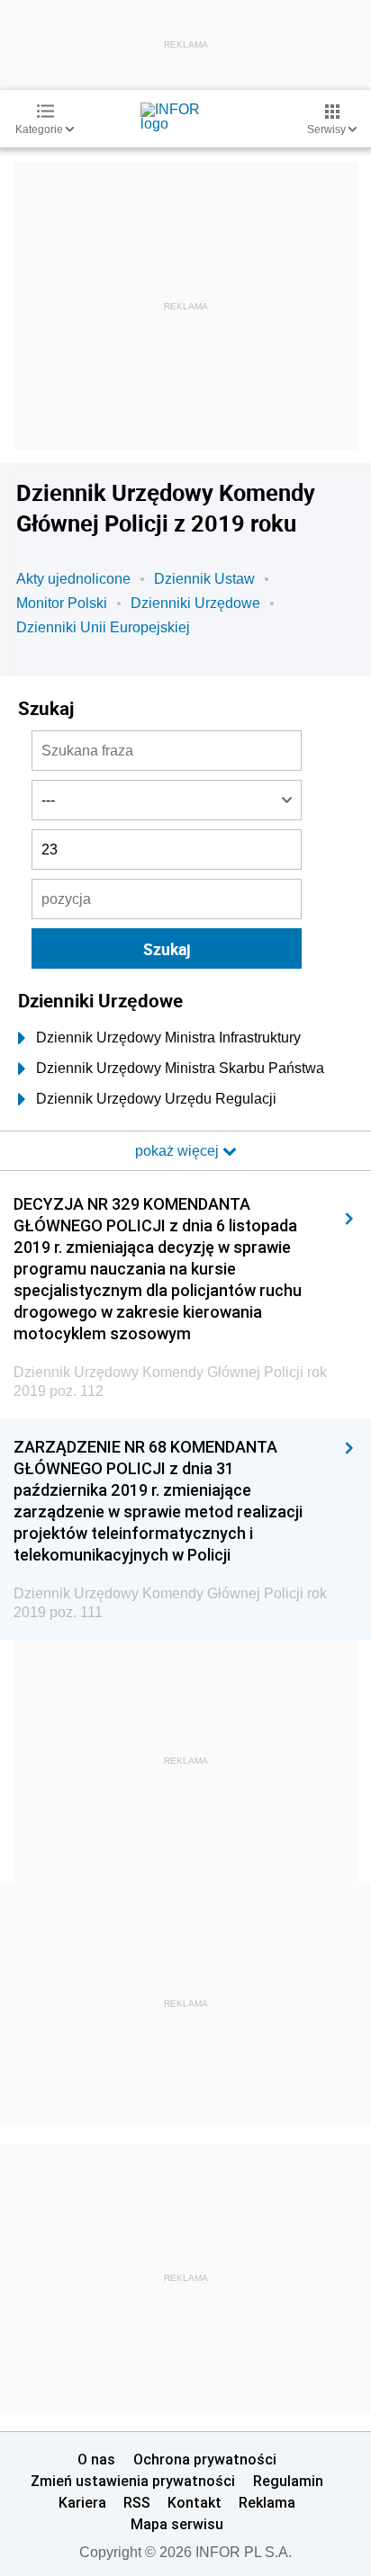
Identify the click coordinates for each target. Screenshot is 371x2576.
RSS (137, 2502)
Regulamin (288, 2481)
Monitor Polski (62, 603)
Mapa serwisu (177, 2524)
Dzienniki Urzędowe (195, 603)
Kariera (82, 2502)
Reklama (267, 2502)
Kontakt (195, 2502)
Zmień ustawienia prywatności (133, 2481)
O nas (96, 2459)
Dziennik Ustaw (204, 579)
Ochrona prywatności (205, 2459)
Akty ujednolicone (73, 579)
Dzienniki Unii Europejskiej (103, 627)
